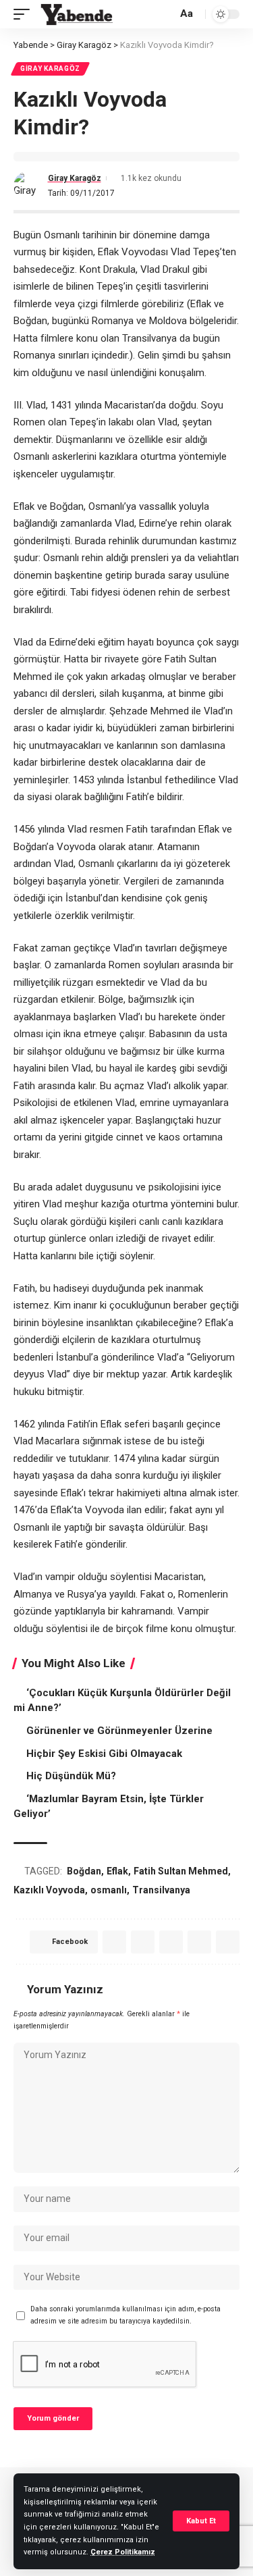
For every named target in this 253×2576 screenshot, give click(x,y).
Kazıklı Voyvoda (49, 1890)
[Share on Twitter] (114, 1942)
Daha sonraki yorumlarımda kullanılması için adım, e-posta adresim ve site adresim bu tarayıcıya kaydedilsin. (125, 2315)
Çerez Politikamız (123, 2552)
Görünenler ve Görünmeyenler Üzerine (119, 1731)
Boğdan (84, 1871)
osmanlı (109, 1890)
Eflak (117, 1871)
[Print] (228, 1942)
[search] (165, 15)
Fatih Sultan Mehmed (181, 1871)
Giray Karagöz (50, 69)
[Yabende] (77, 14)
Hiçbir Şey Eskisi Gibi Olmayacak (104, 1754)
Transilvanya (161, 1890)
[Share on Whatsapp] (143, 1942)
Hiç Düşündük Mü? (71, 1776)
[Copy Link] (199, 1942)
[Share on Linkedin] (171, 1942)
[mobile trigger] (25, 14)
